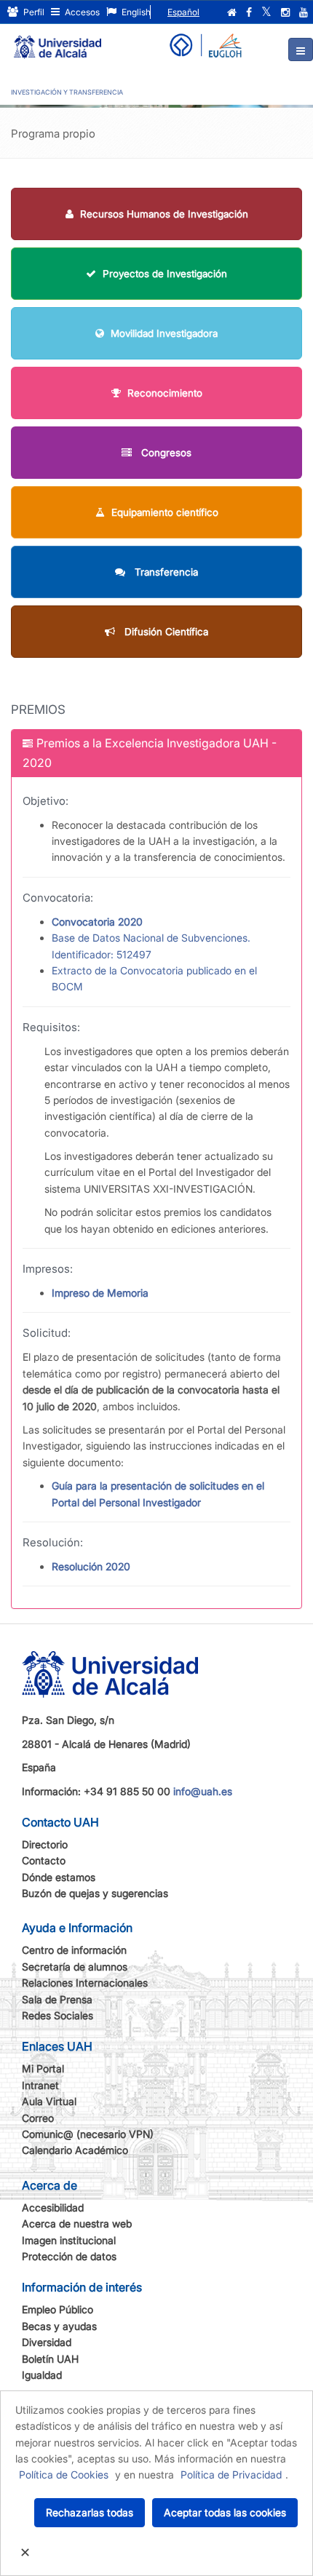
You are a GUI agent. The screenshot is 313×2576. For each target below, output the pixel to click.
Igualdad (42, 2375)
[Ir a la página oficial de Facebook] (249, 12)
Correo (38, 2118)
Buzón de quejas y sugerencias (95, 1893)
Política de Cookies (64, 2474)
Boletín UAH (50, 2359)
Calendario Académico (75, 2150)
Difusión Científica (165, 632)
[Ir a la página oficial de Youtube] (304, 12)
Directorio (45, 1844)
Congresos (165, 453)
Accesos (81, 12)
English (135, 12)
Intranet (40, 2085)
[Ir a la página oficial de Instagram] (285, 12)
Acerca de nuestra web (77, 2223)
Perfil (33, 12)
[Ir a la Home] (58, 41)
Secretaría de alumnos (75, 1967)
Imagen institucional (69, 2240)
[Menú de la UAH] (301, 49)
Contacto (44, 1860)
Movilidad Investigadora (164, 333)
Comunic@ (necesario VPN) (88, 2134)
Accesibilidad (53, 2207)
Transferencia (165, 572)
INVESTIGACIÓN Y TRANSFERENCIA (67, 92)
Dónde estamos (59, 1877)
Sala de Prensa (57, 1999)
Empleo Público (58, 2309)
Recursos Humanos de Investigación (164, 214)
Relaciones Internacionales (85, 1983)
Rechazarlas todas (90, 2512)
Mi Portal (43, 2068)
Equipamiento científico (165, 512)
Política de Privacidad (231, 2474)
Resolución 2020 (91, 1566)
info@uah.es (203, 1791)
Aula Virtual (49, 2101)
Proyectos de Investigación (165, 274)
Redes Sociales (58, 2015)
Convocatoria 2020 (97, 922)
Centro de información (74, 1950)
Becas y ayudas (59, 2326)
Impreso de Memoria (100, 1293)
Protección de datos (69, 2256)
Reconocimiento (165, 393)
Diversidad (47, 2342)
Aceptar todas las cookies (225, 2512)
